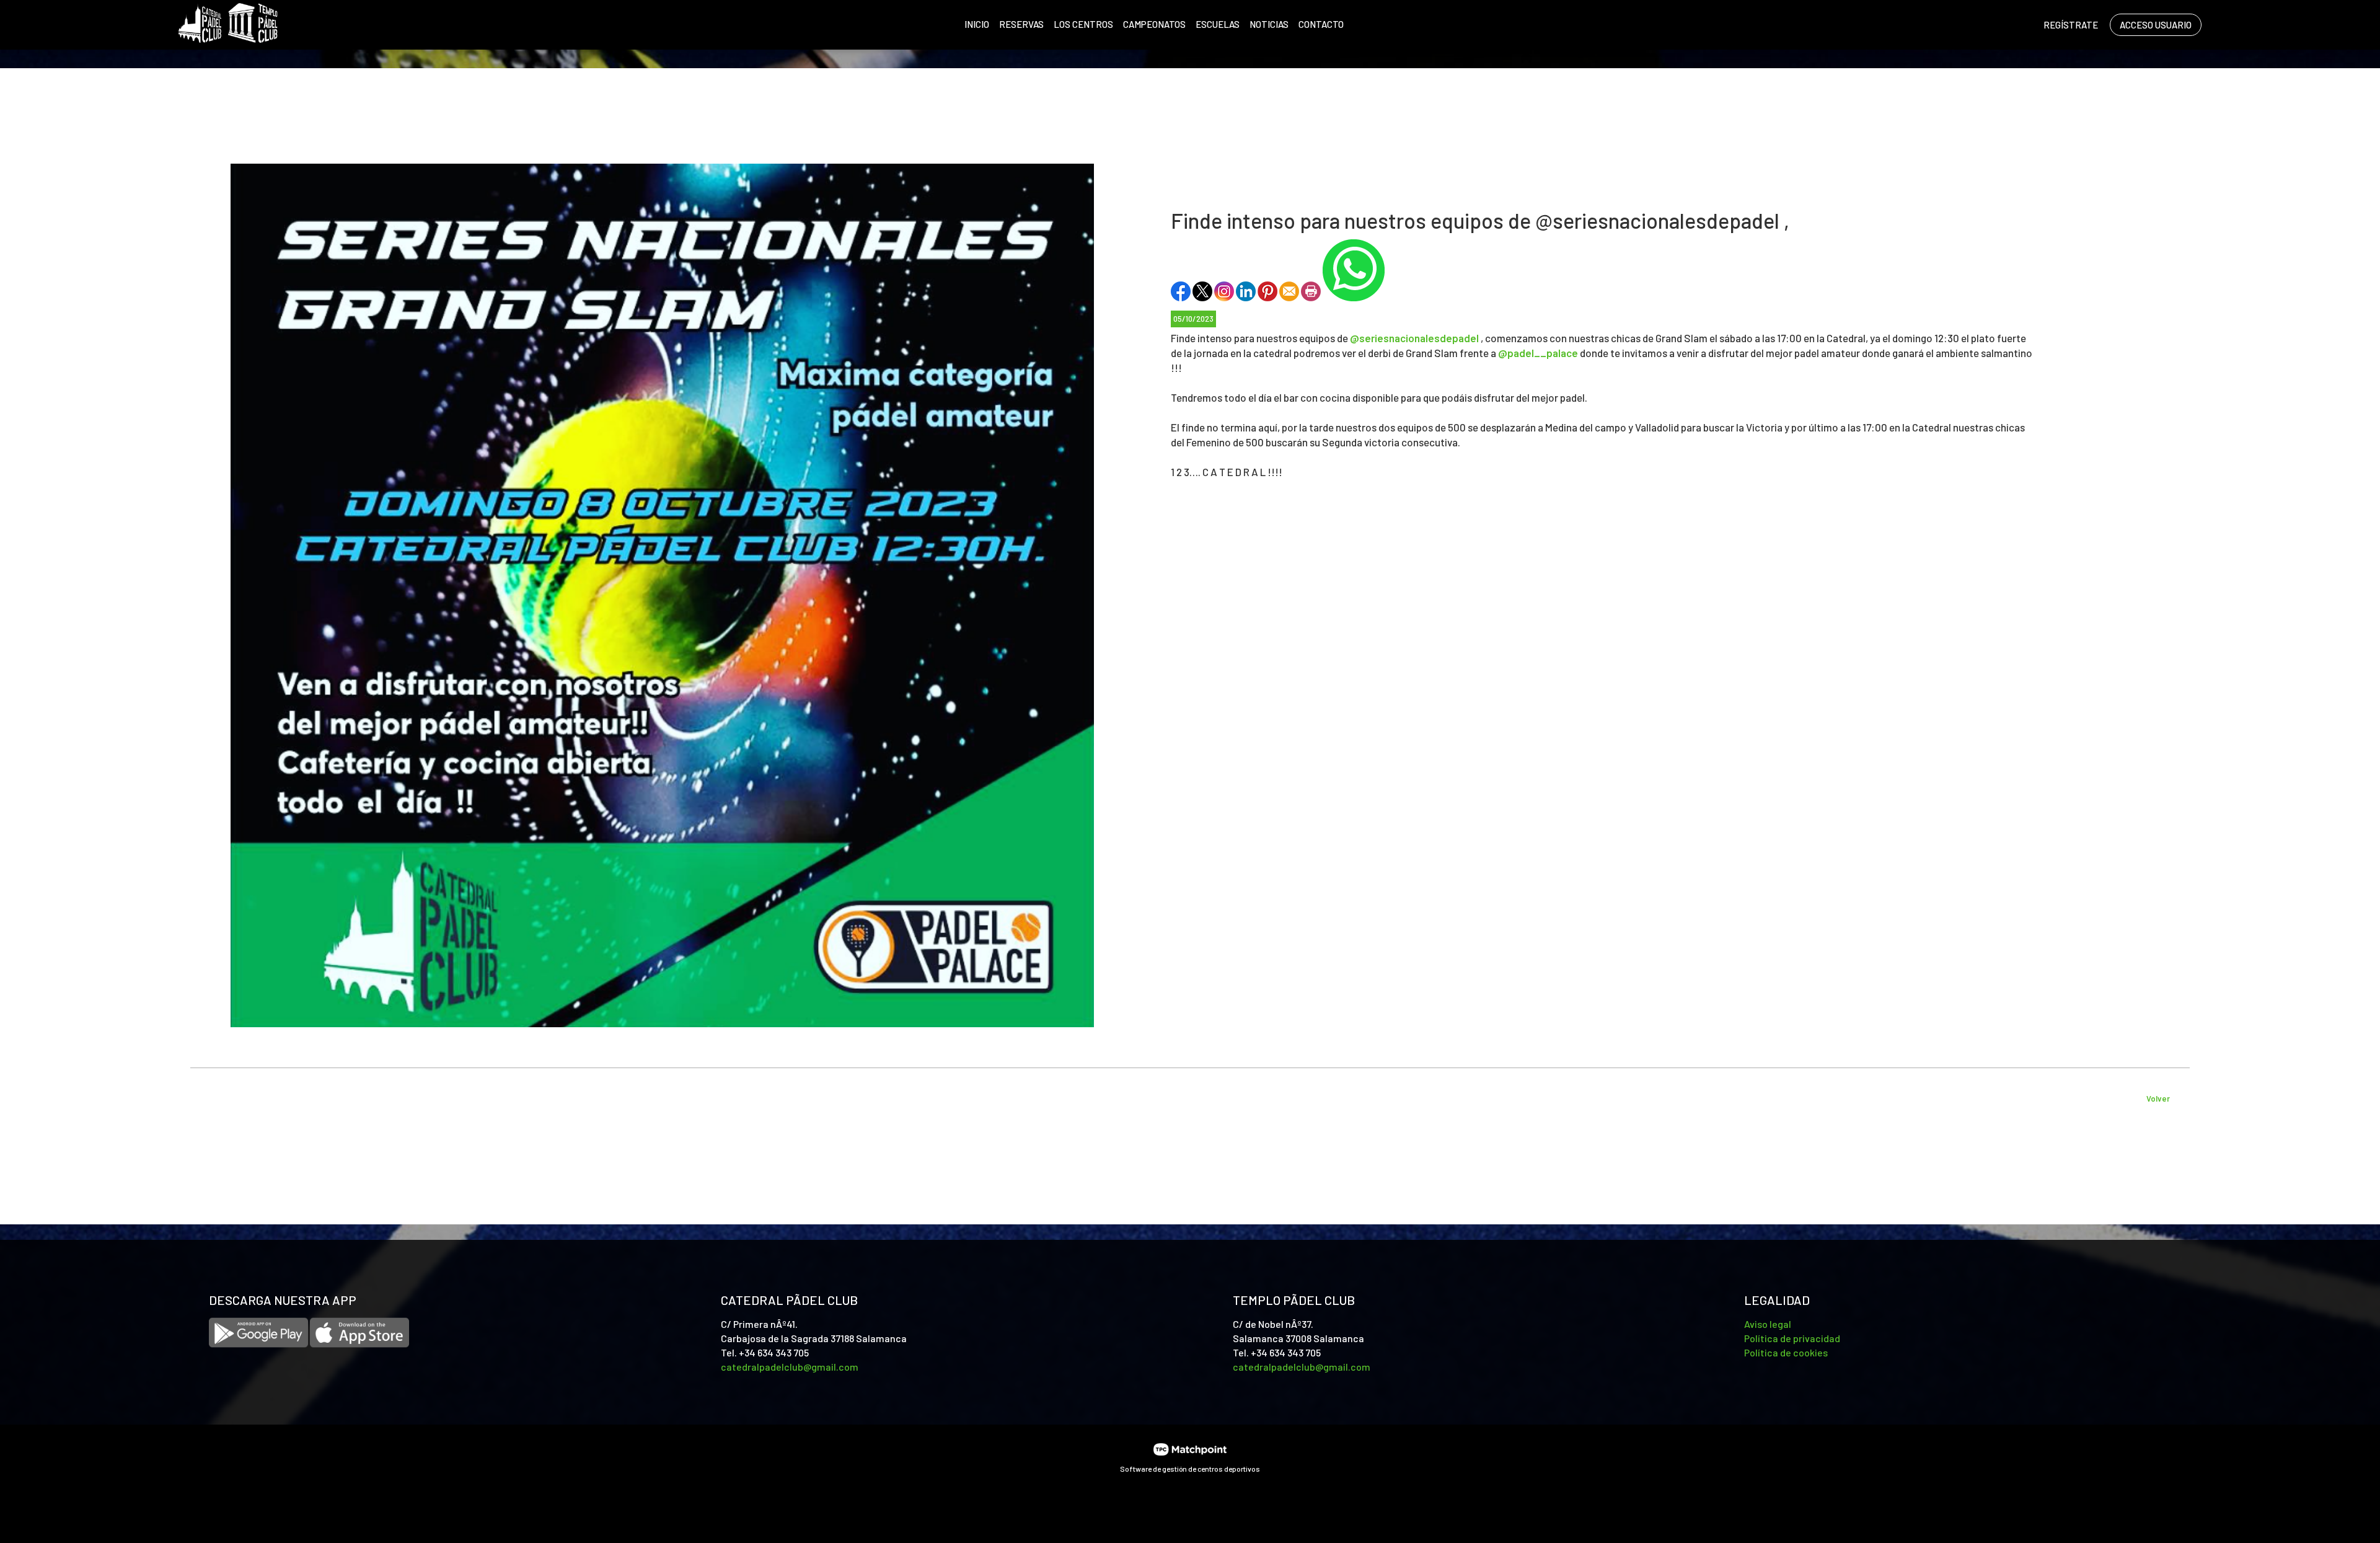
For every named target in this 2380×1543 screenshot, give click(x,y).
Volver (2158, 1099)
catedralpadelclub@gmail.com (790, 1367)
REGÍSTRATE (2071, 25)
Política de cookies (1786, 1352)
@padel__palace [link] (1538, 353)
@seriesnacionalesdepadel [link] (1414, 338)
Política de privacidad (1792, 1338)
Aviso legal (1768, 1324)
